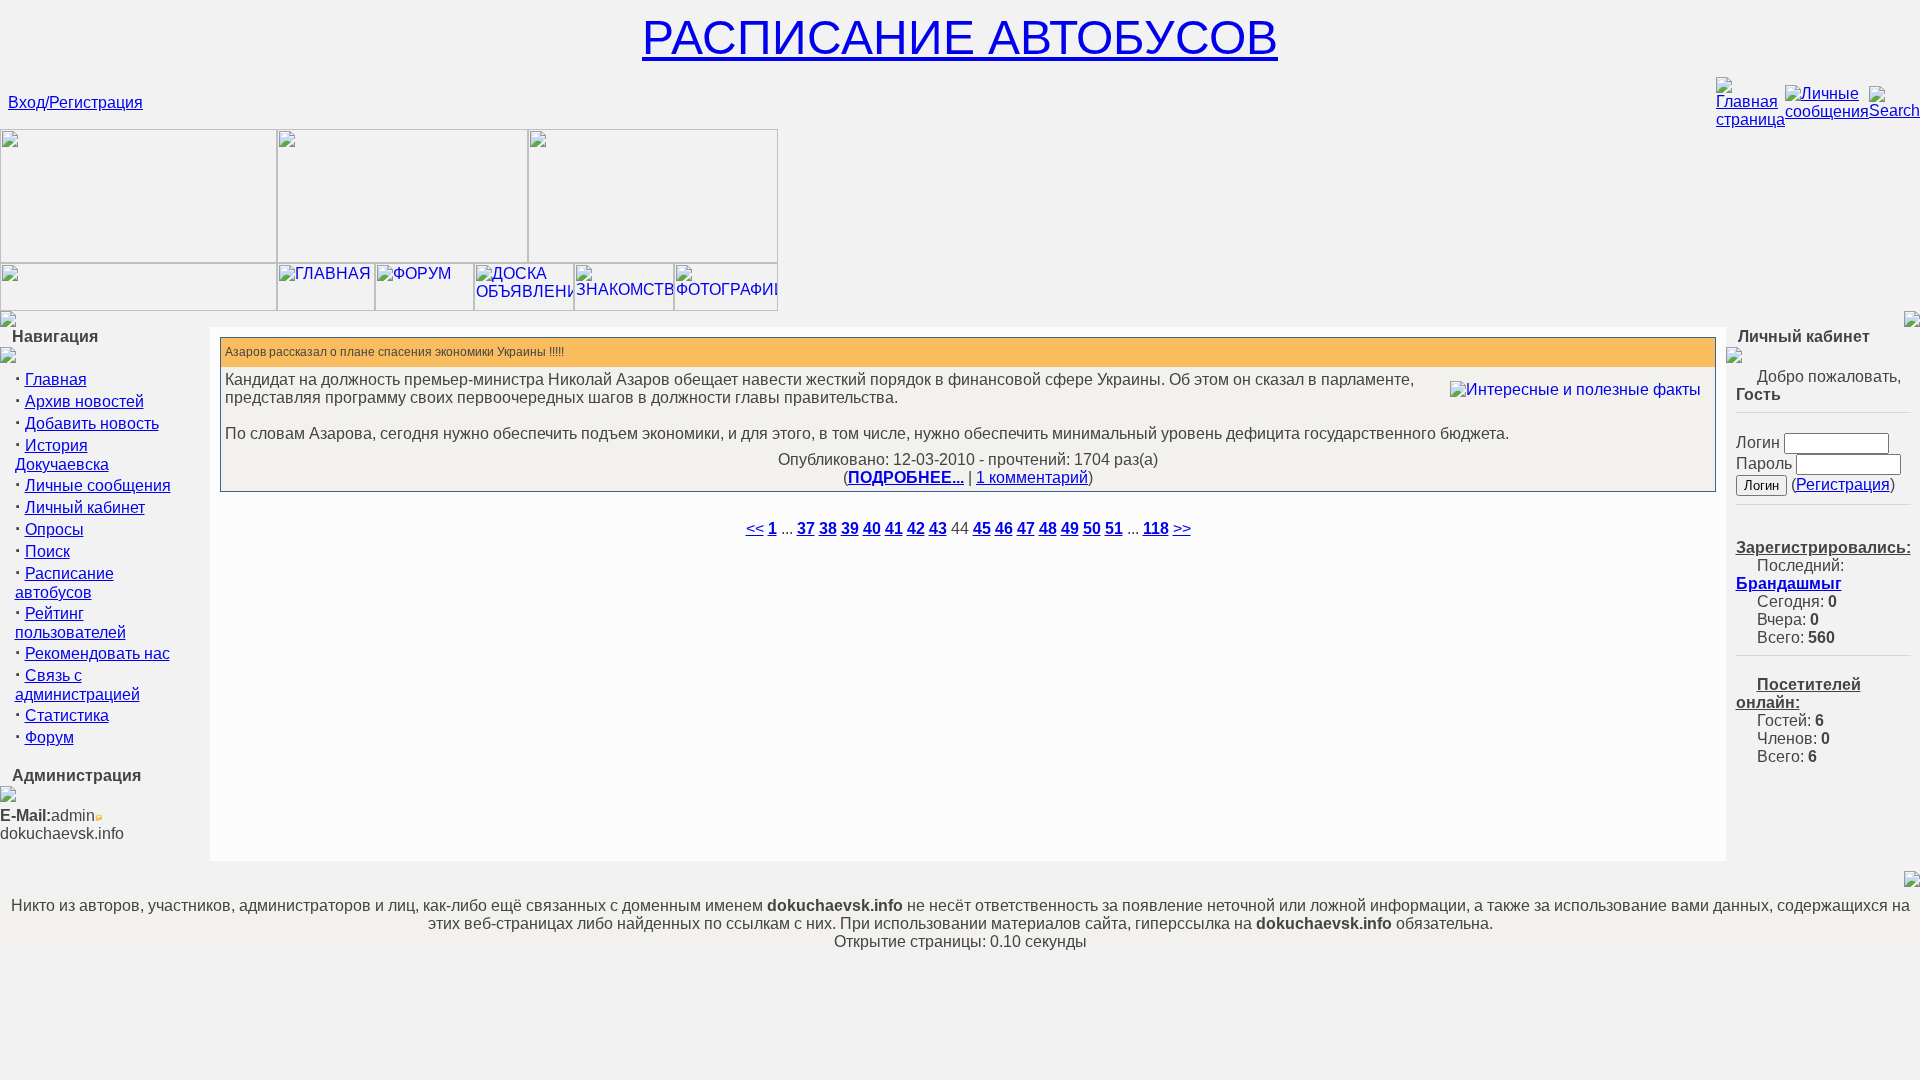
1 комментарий (1032, 477)
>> (1182, 528)
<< (755, 528)
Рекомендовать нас (97, 653)
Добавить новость (92, 423)
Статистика (67, 715)
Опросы (54, 529)
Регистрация (1843, 484)
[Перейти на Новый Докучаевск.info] (138, 305)
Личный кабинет (85, 507)
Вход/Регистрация (75, 102)
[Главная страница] (1750, 119)
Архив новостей (84, 401)
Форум (49, 737)
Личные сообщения (98, 485)
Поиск (47, 551)
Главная (56, 379)
